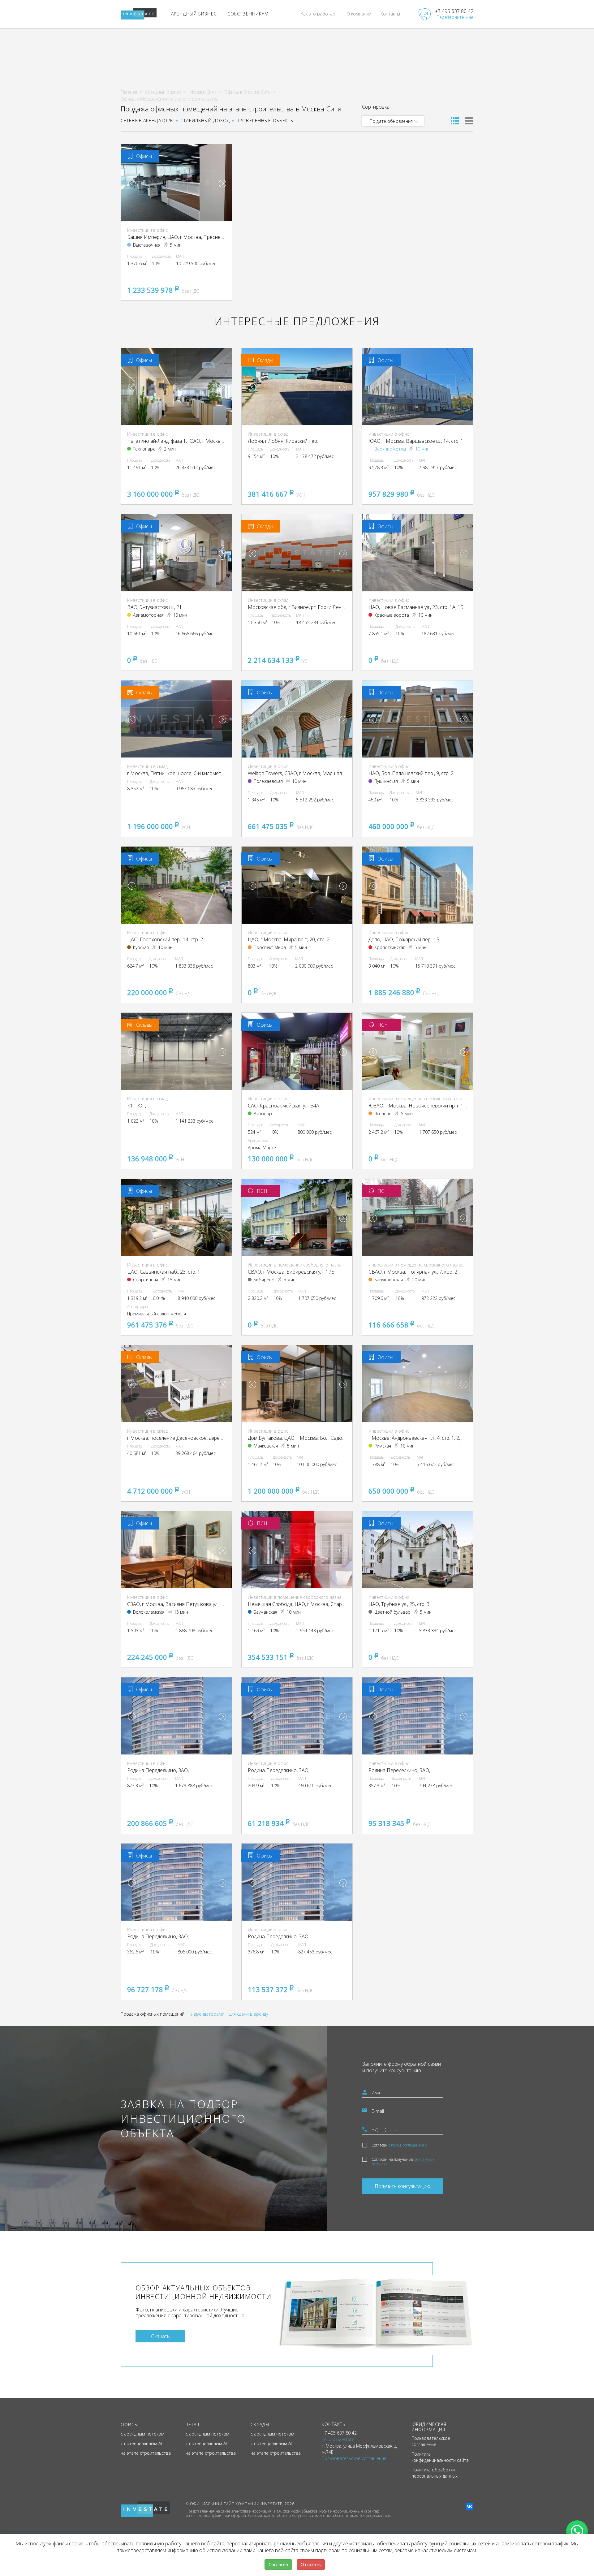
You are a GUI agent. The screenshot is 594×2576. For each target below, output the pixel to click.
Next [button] (222, 183)
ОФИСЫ (130, 2425)
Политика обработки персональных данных (435, 2473)
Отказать (311, 2564)
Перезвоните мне (455, 17)
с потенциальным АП (142, 2443)
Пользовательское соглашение (431, 2441)
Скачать (160, 2336)
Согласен (399, 2145)
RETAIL (193, 2425)
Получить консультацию (402, 2186)
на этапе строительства (146, 2453)
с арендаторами (207, 2014)
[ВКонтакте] (470, 2506)
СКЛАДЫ (260, 2425)
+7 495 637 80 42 (454, 11)
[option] (176, 183)
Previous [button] (132, 183)
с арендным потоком (142, 2434)
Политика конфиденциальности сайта (440, 2457)
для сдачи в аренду (249, 2014)
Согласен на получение (403, 2162)
